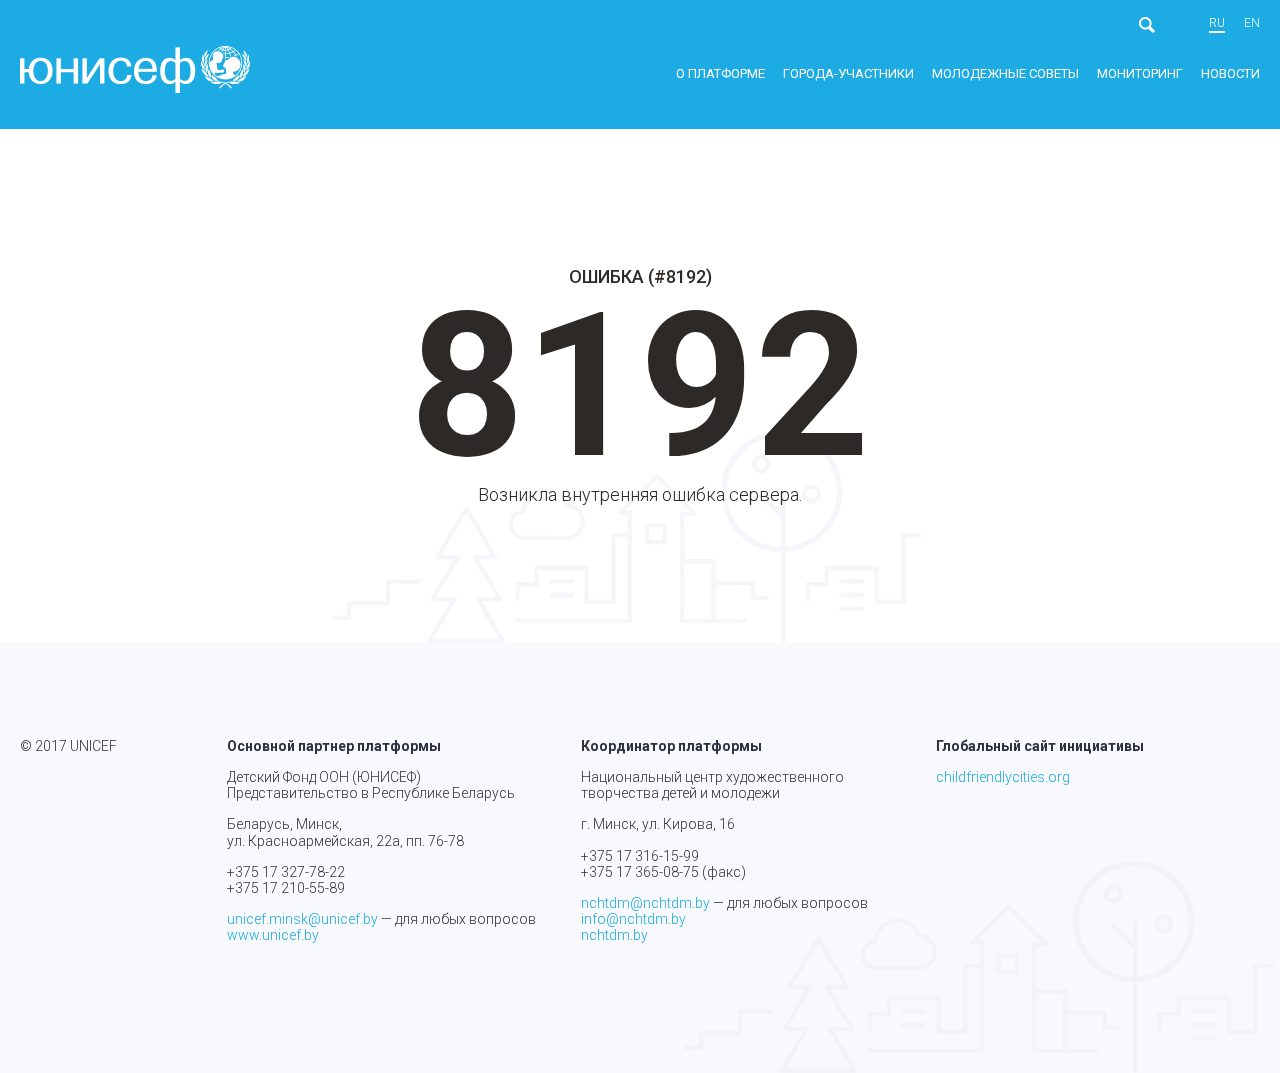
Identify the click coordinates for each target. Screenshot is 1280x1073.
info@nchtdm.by (633, 919)
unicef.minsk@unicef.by (302, 919)
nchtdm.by (614, 935)
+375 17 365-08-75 (640, 872)
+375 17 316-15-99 (640, 856)
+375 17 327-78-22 (286, 872)
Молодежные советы (1005, 73)
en (1252, 23)
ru (1217, 23)
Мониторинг (1140, 73)
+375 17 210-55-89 (286, 888)
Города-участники (848, 73)
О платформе (720, 73)
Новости (1230, 73)
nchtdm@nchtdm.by (645, 903)
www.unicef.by (273, 935)
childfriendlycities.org (1003, 777)
